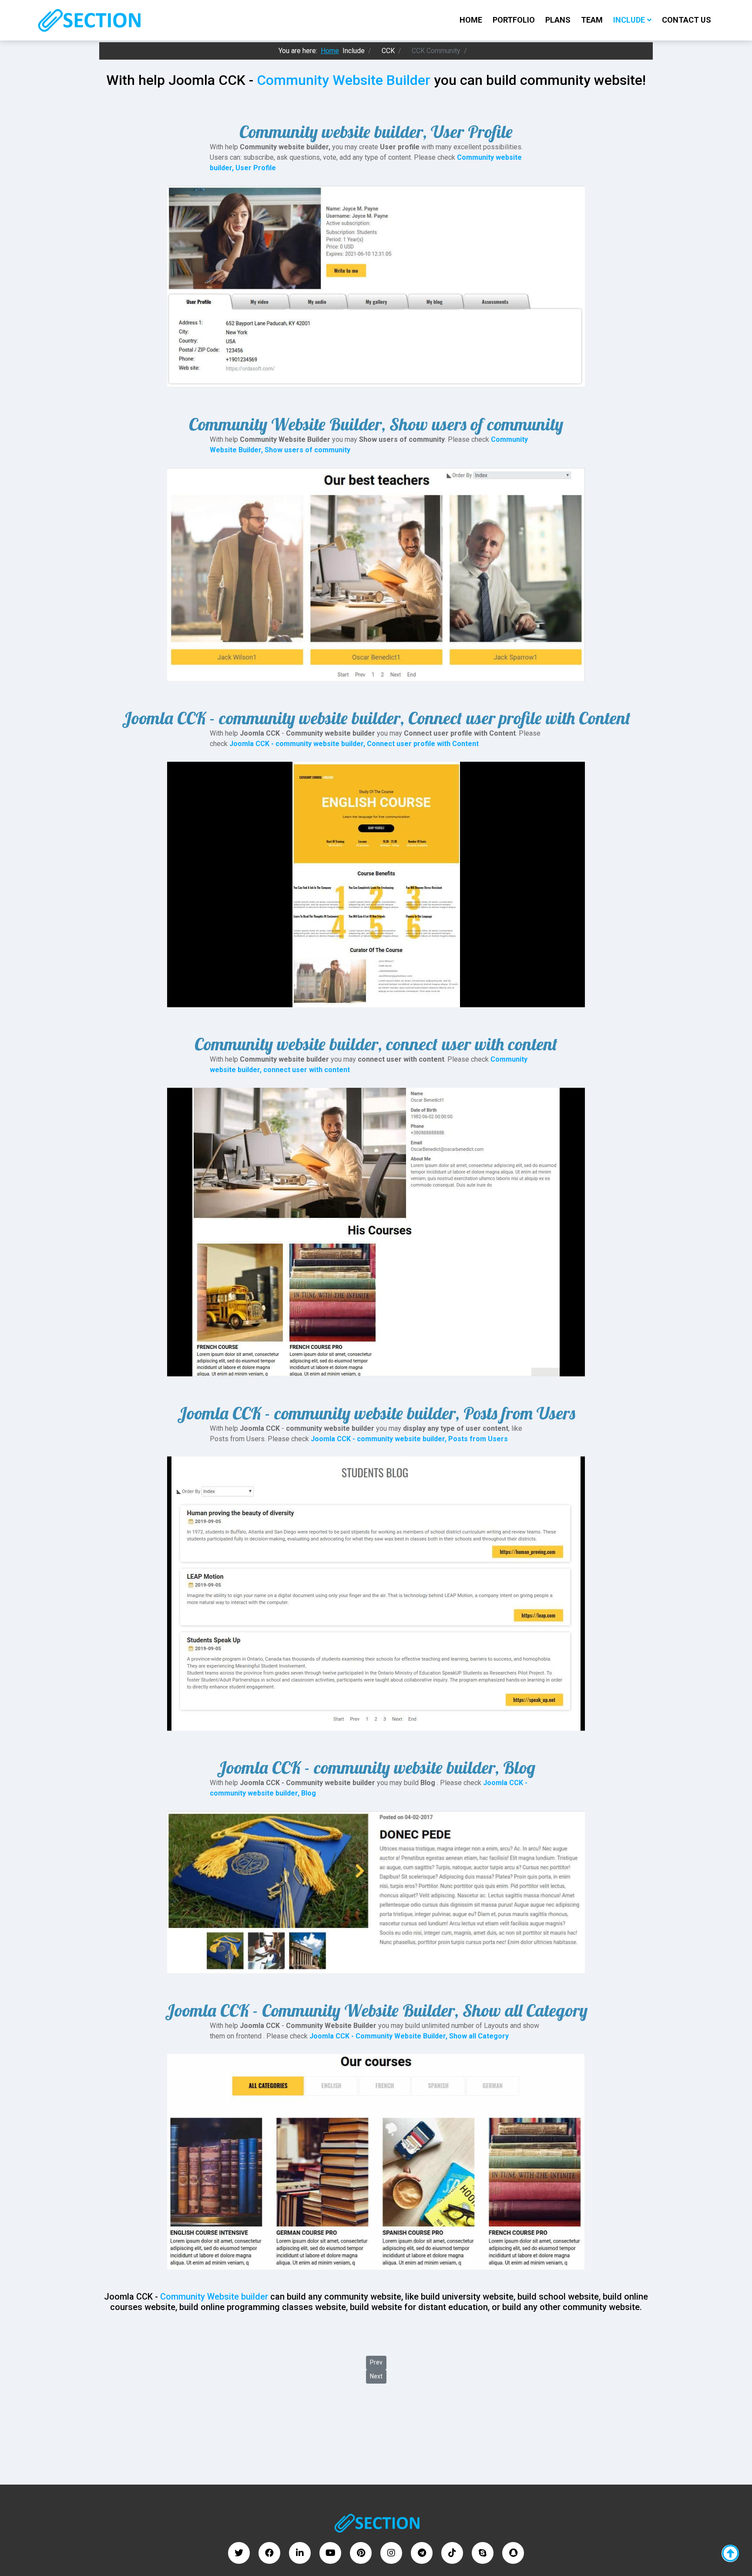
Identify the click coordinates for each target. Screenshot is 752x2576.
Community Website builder (214, 2297)
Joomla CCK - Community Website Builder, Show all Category (409, 2036)
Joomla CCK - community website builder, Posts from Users (409, 1439)
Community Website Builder (344, 80)
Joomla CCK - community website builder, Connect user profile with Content (354, 744)
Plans (558, 20)
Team (592, 20)
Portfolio (514, 20)
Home (471, 20)
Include (629, 20)
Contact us (687, 20)
